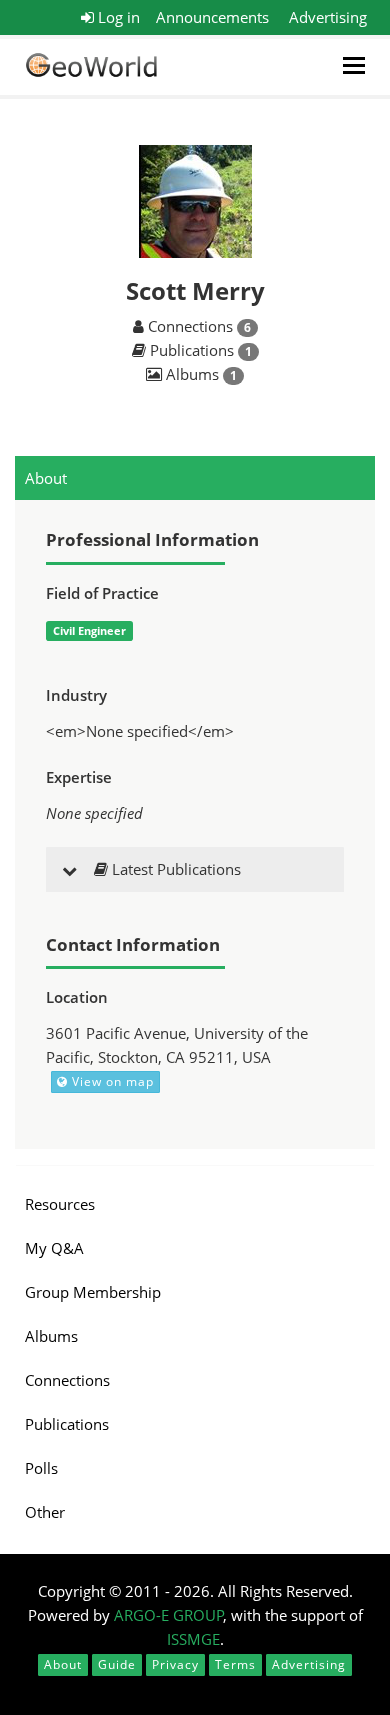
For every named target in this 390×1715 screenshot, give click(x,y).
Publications (67, 1424)
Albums (51, 1336)
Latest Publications (174, 869)
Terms (235, 1664)
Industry (76, 695)
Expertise (79, 777)
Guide (117, 1664)
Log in (117, 17)
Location (77, 997)
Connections (67, 1380)
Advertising (328, 17)
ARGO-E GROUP (169, 1615)
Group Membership (93, 1292)
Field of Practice (102, 593)
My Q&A (54, 1248)
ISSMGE (193, 1639)
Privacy (175, 1664)
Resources (60, 1204)
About (46, 478)
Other (45, 1512)
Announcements (212, 17)
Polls (41, 1468)
